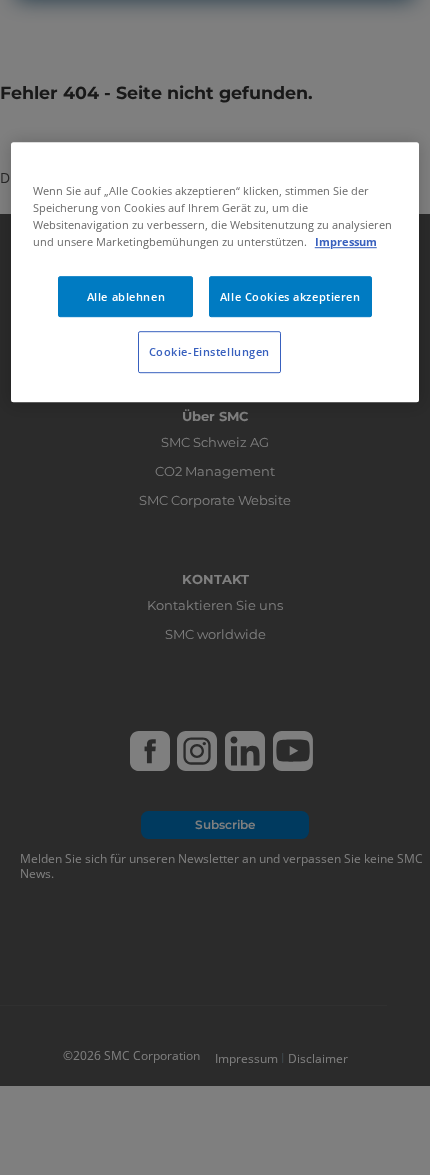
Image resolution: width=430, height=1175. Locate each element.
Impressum (346, 242)
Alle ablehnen (126, 296)
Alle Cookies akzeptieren (290, 296)
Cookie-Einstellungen (209, 352)
